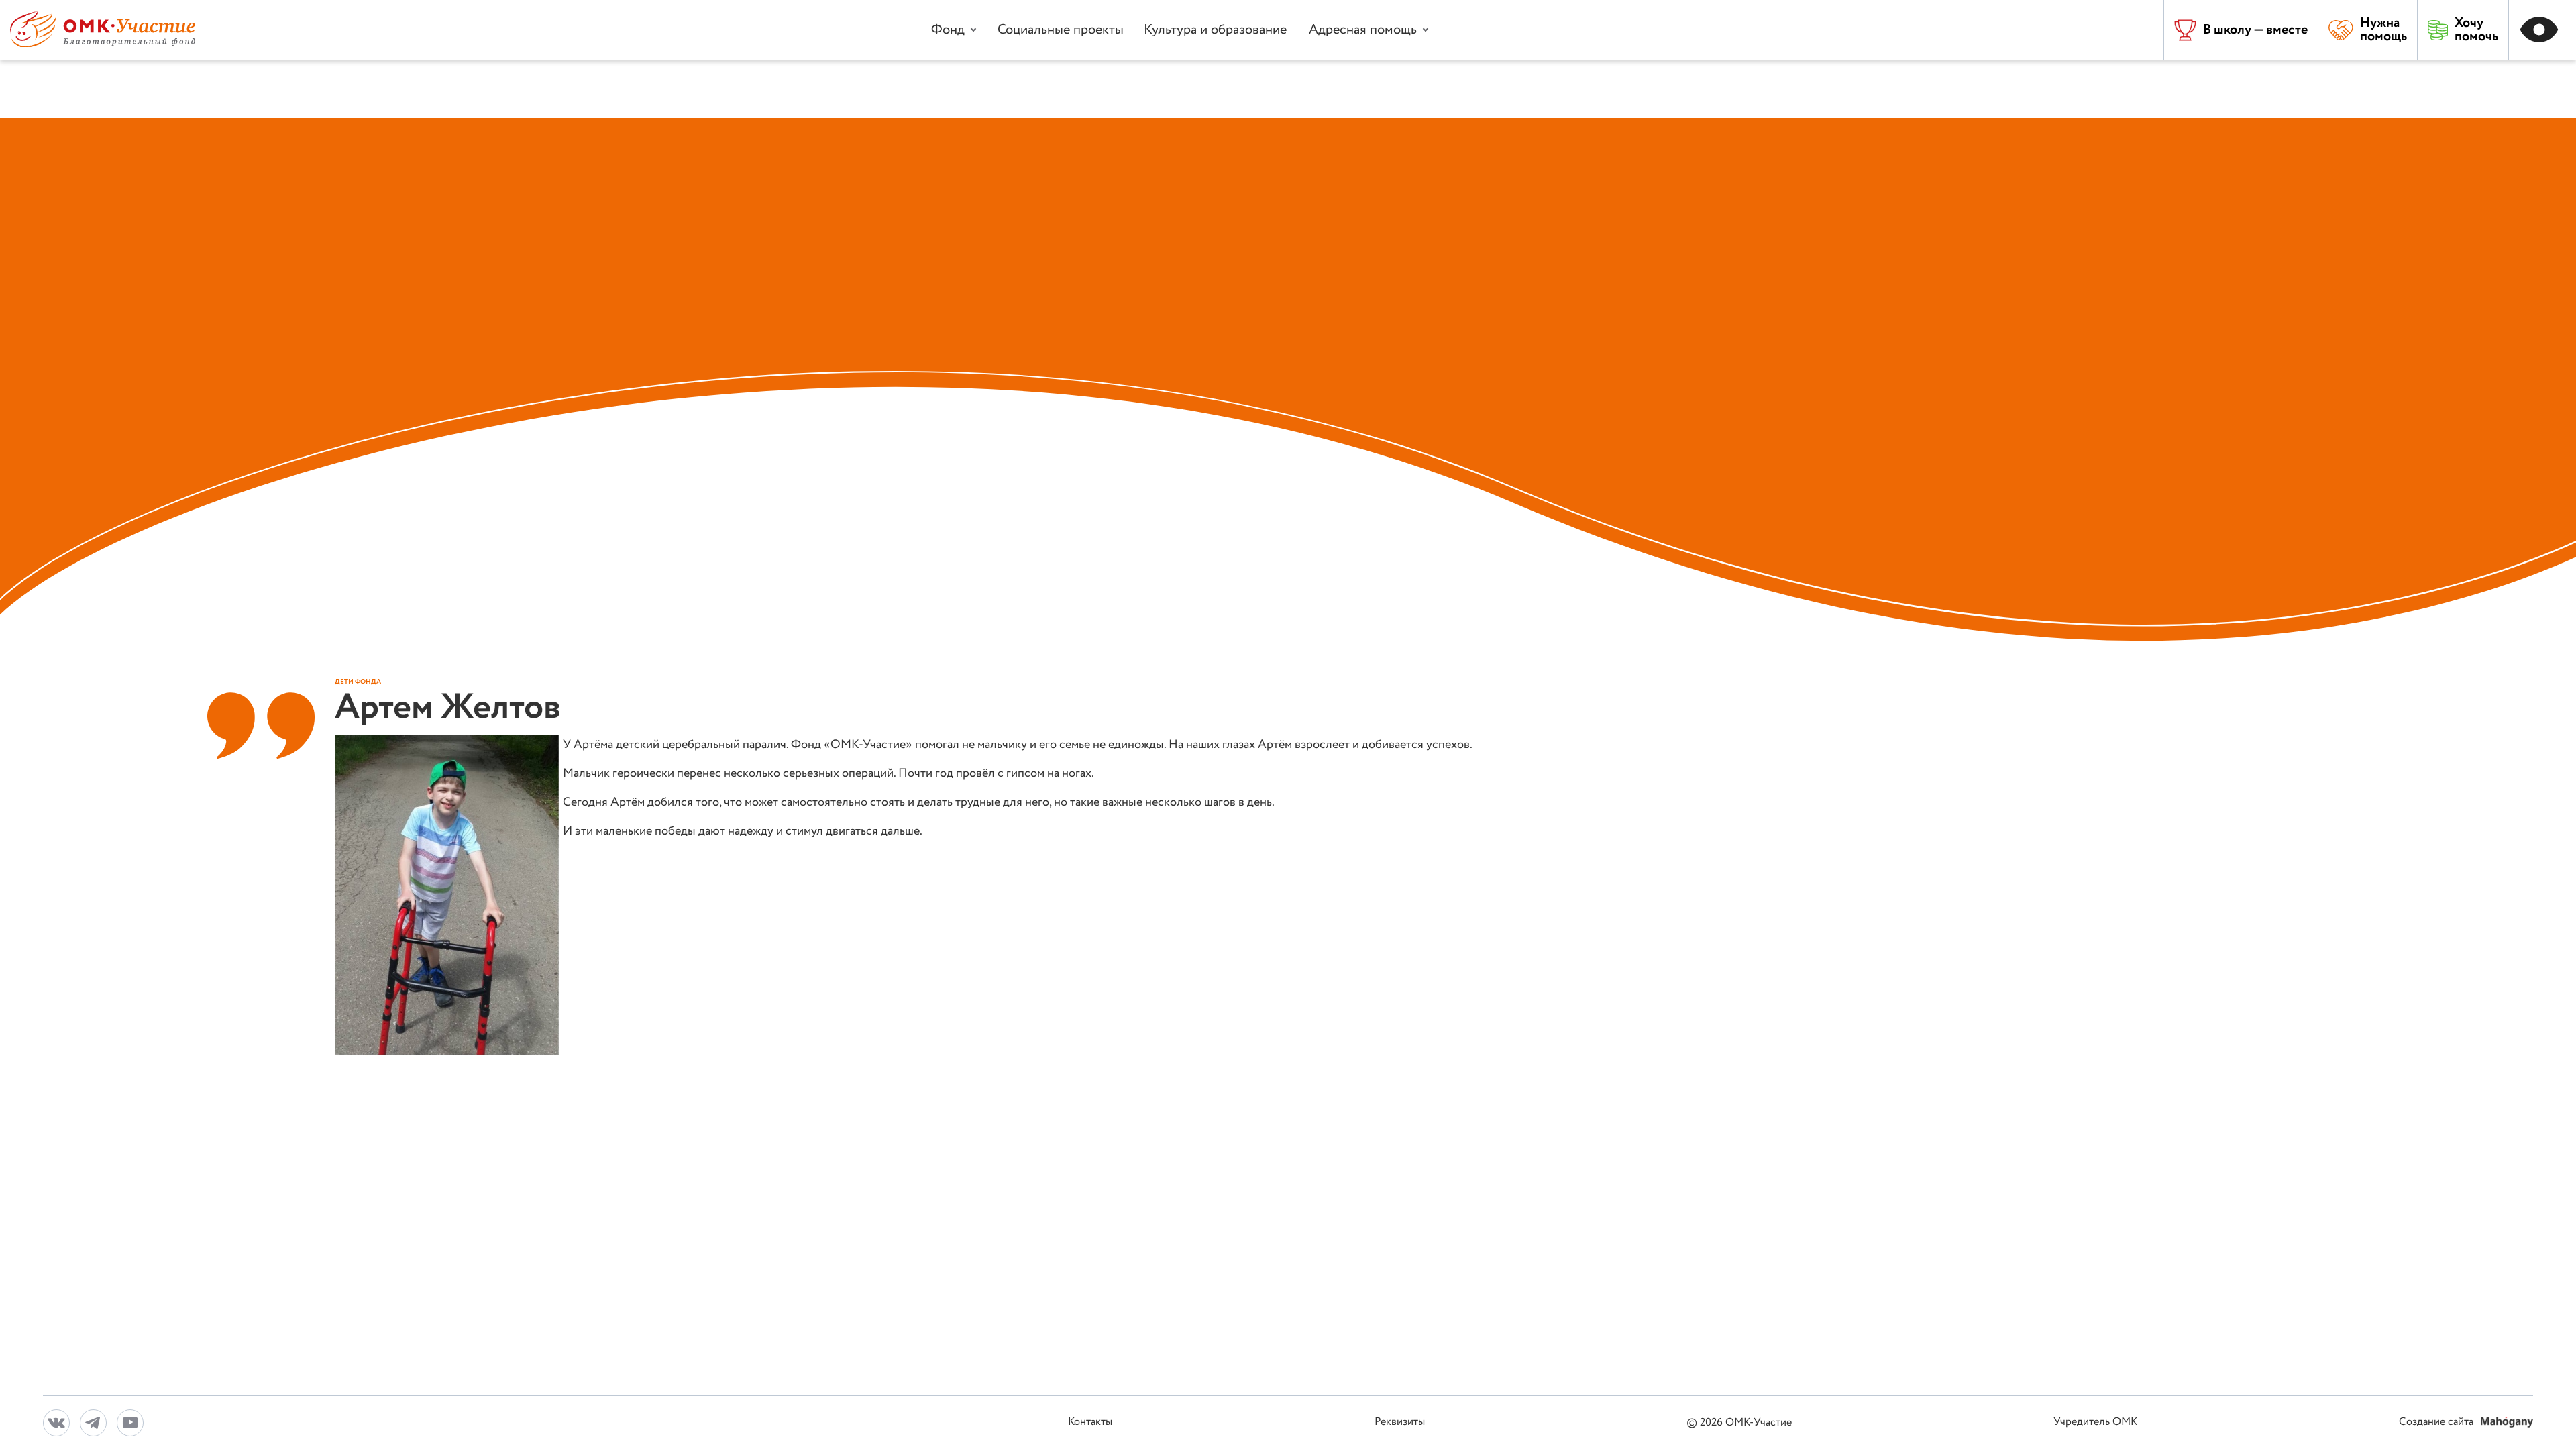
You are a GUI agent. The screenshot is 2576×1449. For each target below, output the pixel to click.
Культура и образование (1215, 30)
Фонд (948, 30)
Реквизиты (1400, 1423)
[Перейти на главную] (103, 44)
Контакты (1090, 1423)
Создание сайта (2437, 1423)
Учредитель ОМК (2095, 1423)
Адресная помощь (1363, 30)
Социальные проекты (1061, 30)
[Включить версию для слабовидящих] (2542, 30)
